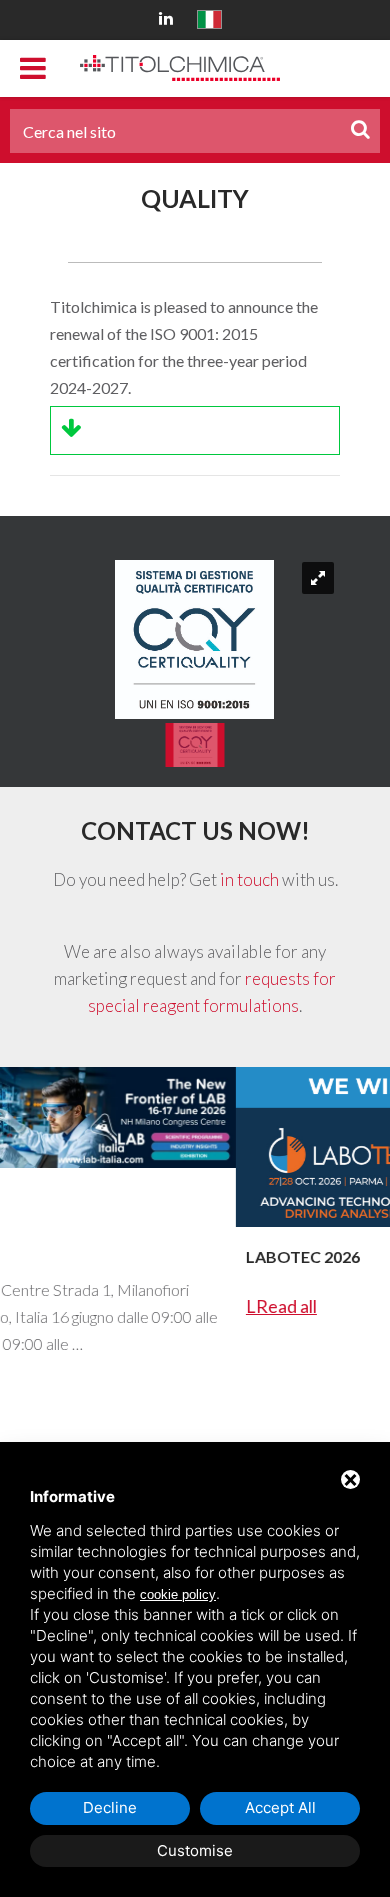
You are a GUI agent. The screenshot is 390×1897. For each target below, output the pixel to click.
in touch (249, 879)
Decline (110, 1807)
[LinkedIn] (169, 17)
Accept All (280, 1807)
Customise (195, 1850)
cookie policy (178, 1594)
